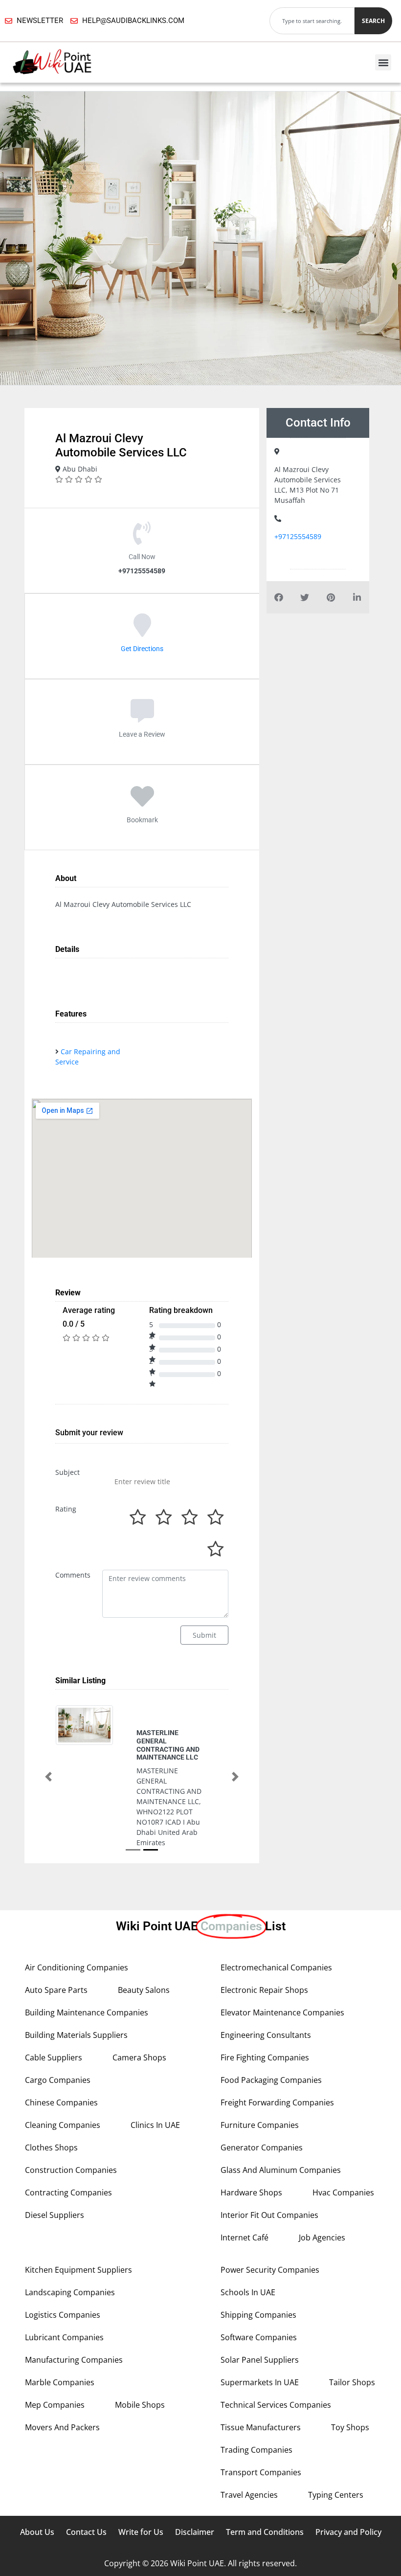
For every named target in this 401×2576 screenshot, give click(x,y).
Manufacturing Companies (74, 2294)
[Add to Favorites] (142, 803)
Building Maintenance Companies (87, 1947)
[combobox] (312, 21)
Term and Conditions (265, 2466)
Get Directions (142, 649)
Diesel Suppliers (55, 2149)
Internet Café (245, 2172)
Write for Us (141, 2466)
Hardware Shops (251, 2127)
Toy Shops (350, 2362)
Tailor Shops (352, 2317)
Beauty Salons (144, 1924)
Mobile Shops (140, 2339)
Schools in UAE (248, 2227)
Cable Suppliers (54, 1992)
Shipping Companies (258, 2249)
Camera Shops (139, 1992)
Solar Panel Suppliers (260, 2294)
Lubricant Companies (64, 2272)
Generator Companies (262, 2082)
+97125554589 (298, 536)
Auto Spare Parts (56, 1924)
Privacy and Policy (348, 2466)
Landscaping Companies (70, 2227)
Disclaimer (195, 2466)
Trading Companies (256, 2384)
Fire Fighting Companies (265, 1992)
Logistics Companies (63, 2249)
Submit (204, 1635)
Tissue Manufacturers (261, 2362)
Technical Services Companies (276, 2339)
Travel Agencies (249, 2429)
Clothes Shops (51, 2082)
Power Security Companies (270, 2204)
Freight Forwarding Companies (277, 2037)
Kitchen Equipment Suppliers (78, 2204)
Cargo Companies (58, 2014)
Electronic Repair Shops (264, 1924)
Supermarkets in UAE (260, 2317)
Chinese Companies (61, 2037)
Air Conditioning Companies (77, 1902)
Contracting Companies (68, 2127)
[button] (383, 62)
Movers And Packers (62, 2362)
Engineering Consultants (266, 1969)
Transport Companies (261, 2407)
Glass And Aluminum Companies (281, 2104)
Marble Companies (60, 2317)
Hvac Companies (343, 2127)
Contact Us (86, 2466)
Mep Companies (55, 2339)
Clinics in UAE (155, 2059)
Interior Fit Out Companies (269, 2149)
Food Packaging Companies (271, 2014)
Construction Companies (71, 2104)
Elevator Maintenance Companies (282, 1947)
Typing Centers (336, 2429)
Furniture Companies (260, 2059)
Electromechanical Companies (276, 1902)
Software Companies (259, 2272)
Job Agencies (322, 2172)
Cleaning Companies (63, 2059)
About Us (37, 2466)
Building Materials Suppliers (76, 1969)
